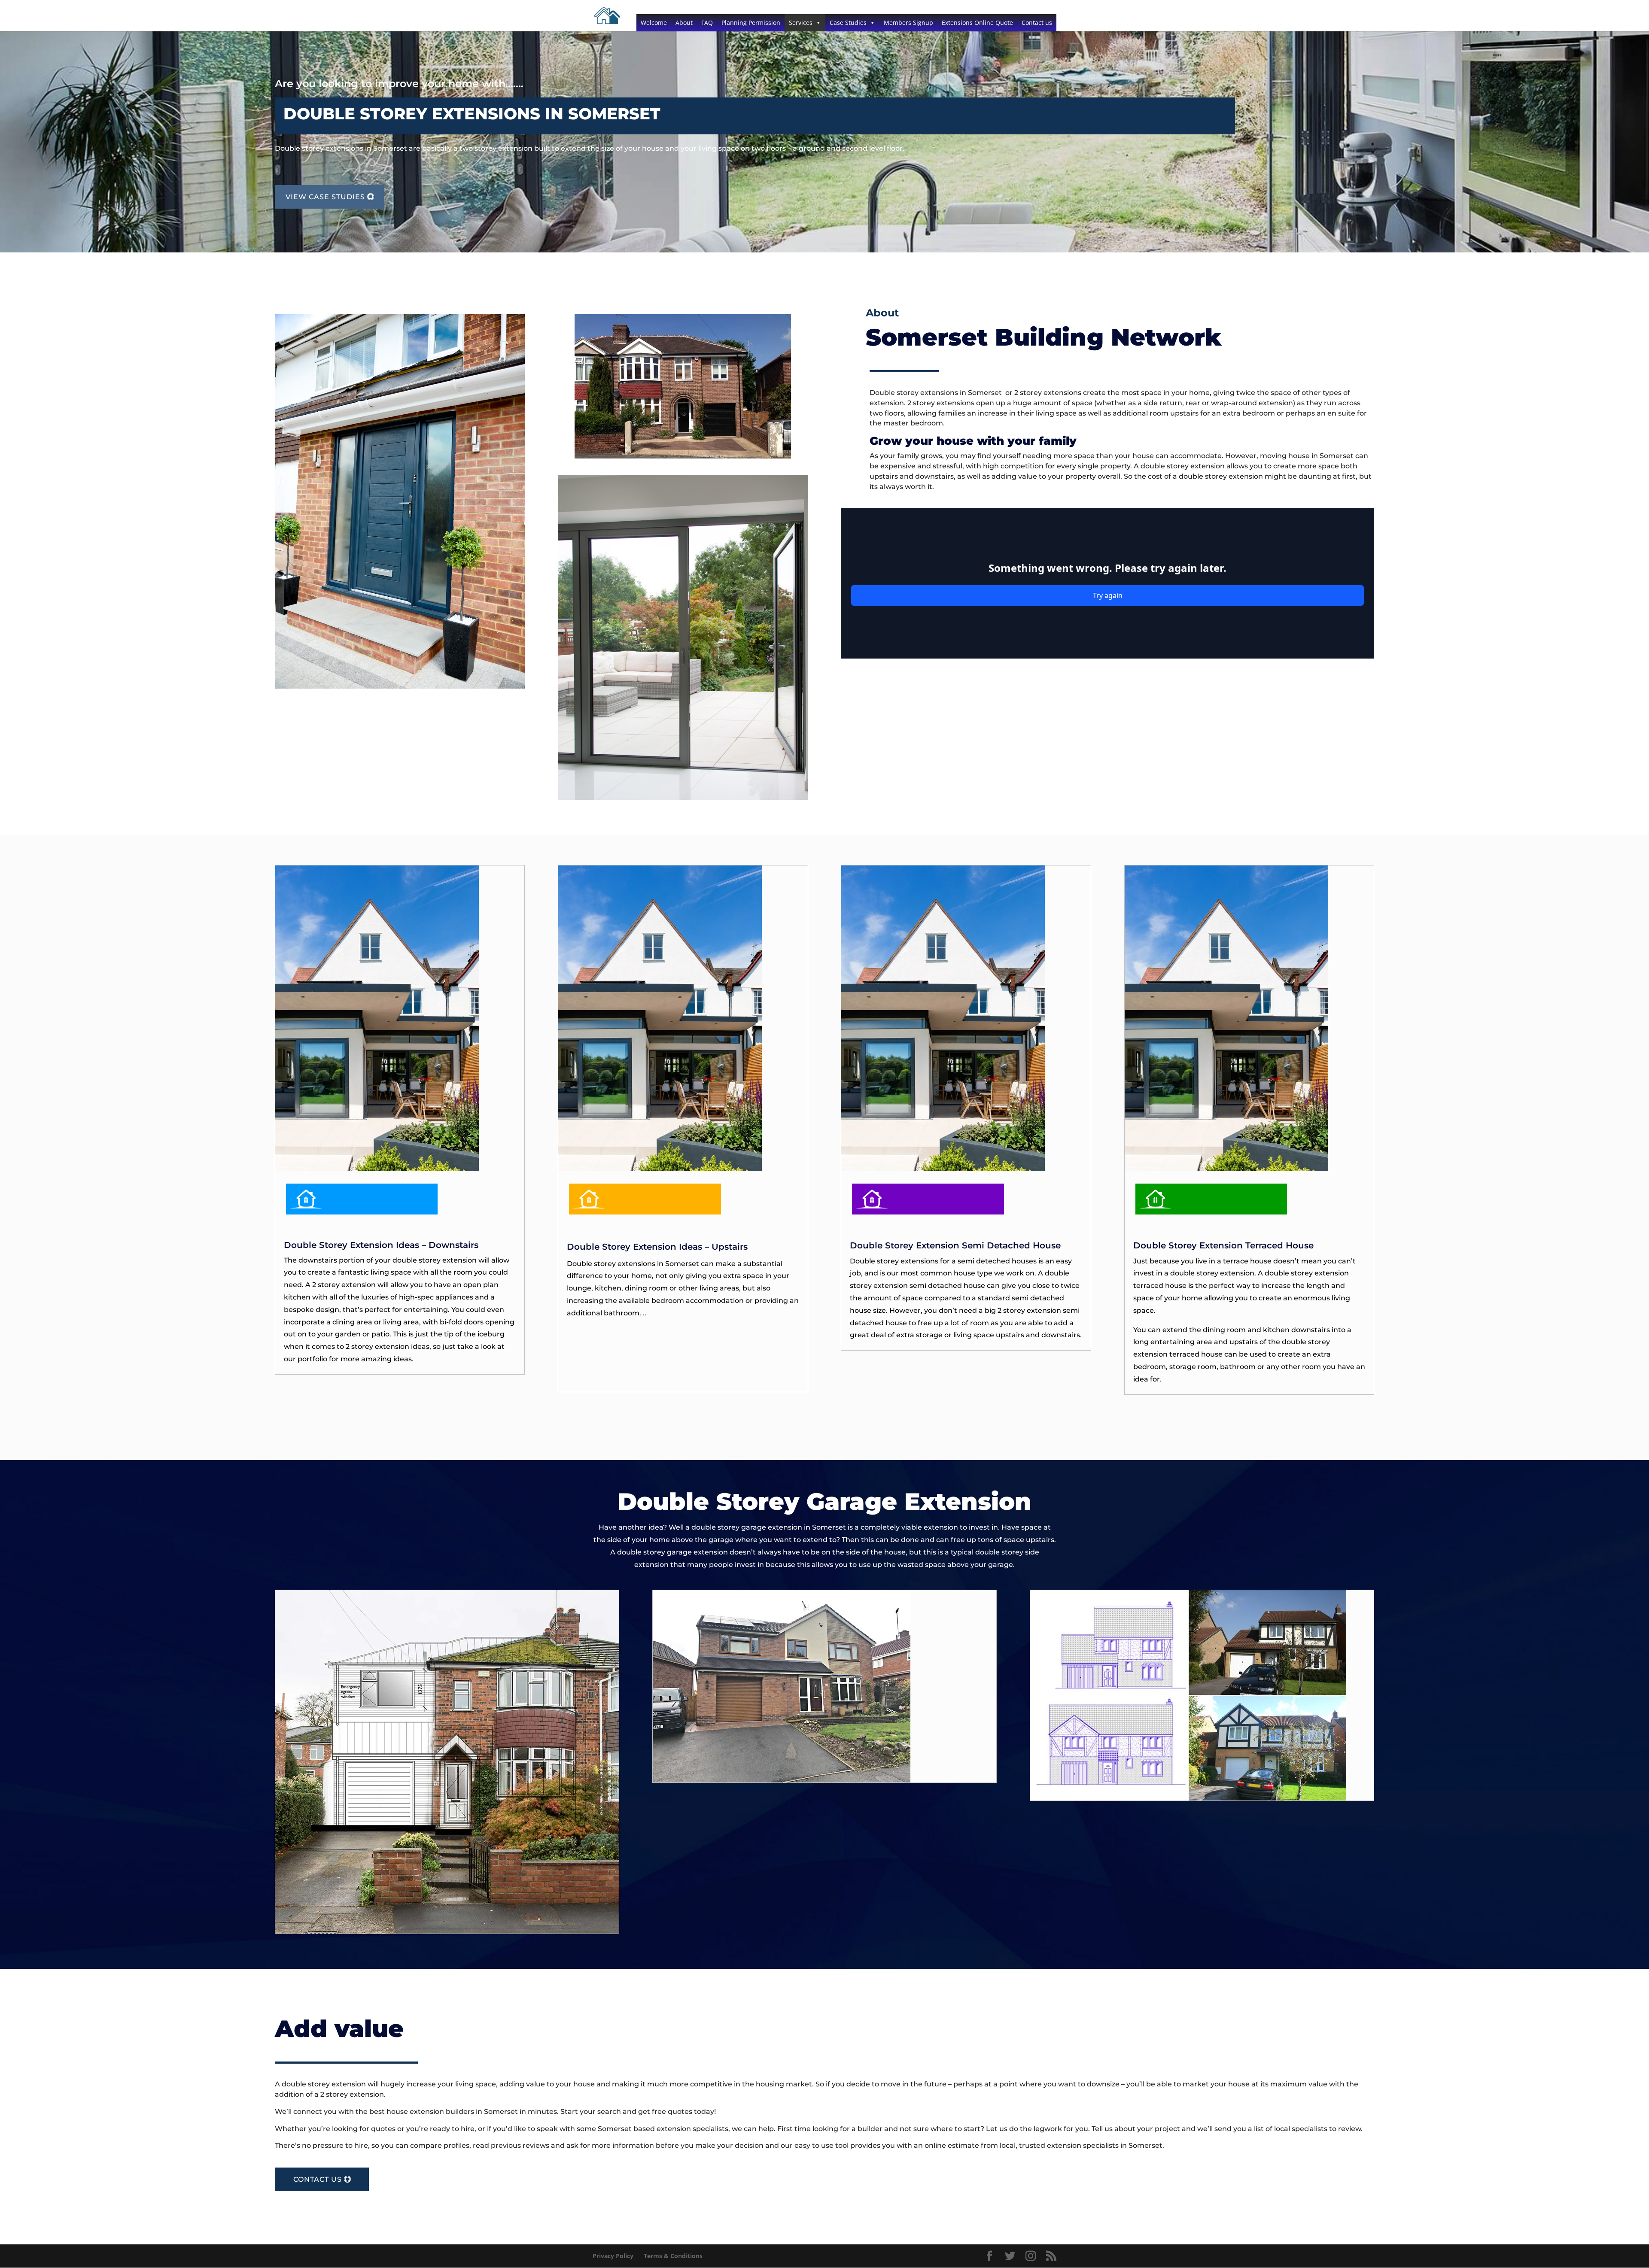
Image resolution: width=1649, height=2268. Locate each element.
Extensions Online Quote (977, 23)
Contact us (1037, 23)
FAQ (707, 23)
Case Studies (848, 23)
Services (801, 23)
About (684, 23)
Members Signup (908, 23)
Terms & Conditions (673, 2256)
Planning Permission (751, 23)
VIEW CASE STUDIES (325, 197)
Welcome (654, 23)
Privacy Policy (613, 2256)
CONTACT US (318, 2179)
